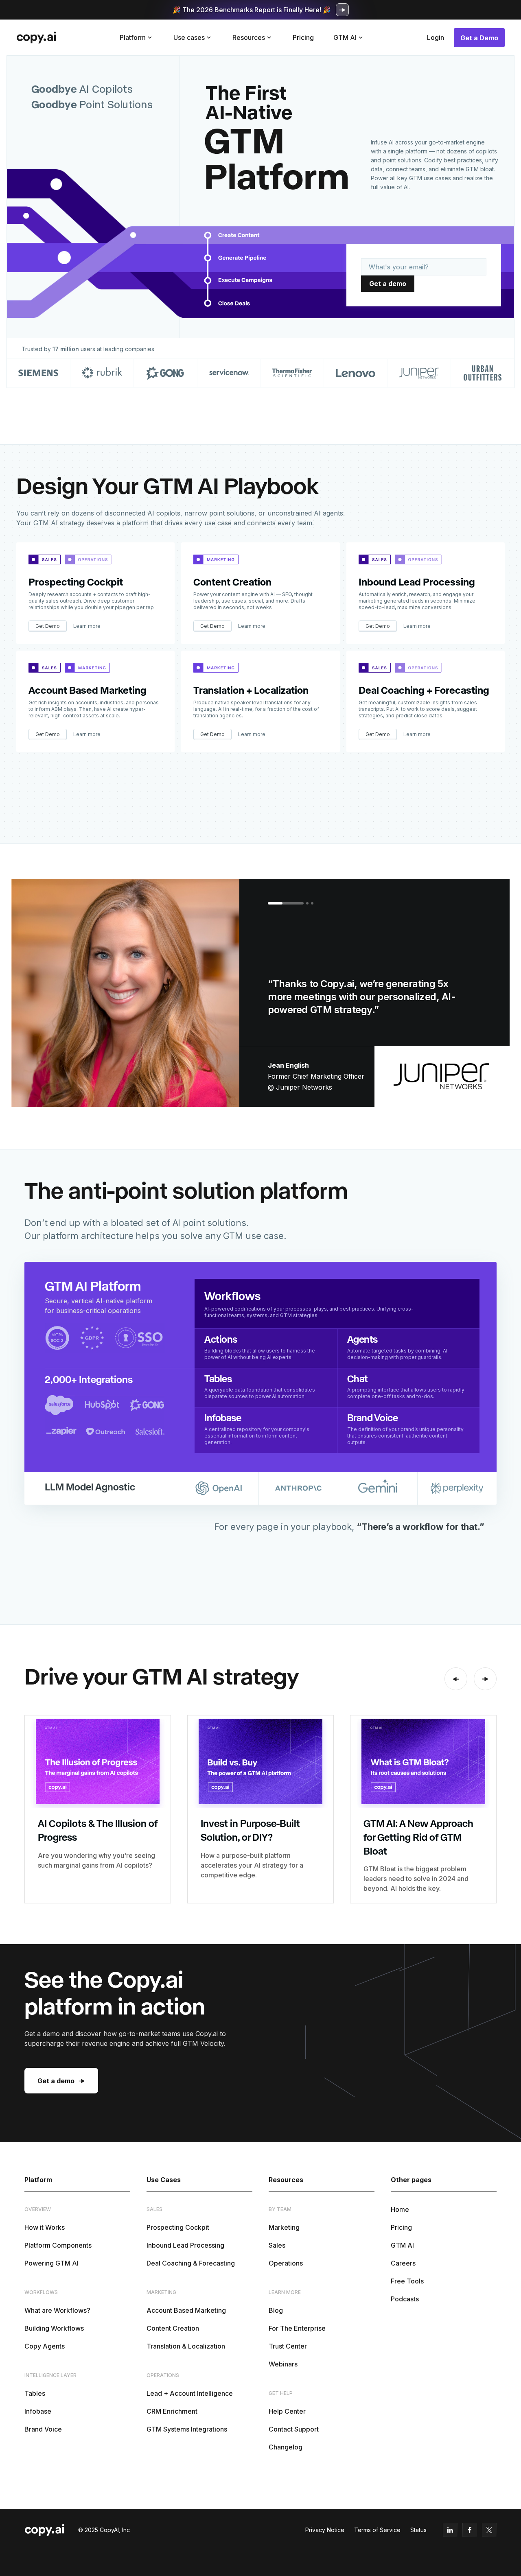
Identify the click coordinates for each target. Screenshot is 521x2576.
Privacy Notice (325, 2530)
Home (400, 2209)
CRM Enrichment (172, 2411)
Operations (286, 2263)
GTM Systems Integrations (187, 2429)
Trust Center (288, 2346)
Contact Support (294, 2429)
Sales (277, 2245)
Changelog (286, 2447)
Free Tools (407, 2281)
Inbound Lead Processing (185, 2245)
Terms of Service (377, 2530)
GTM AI (402, 2245)
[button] (137, 37)
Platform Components (58, 2245)
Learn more (87, 626)
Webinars (283, 2364)
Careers (403, 2263)
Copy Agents (45, 2346)
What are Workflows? (57, 2310)
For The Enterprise (297, 2328)
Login (436, 37)
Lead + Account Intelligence (190, 2393)
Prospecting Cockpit (178, 2227)
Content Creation (173, 2328)
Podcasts (405, 2299)
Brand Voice (43, 2429)
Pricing (303, 37)
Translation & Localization (186, 2346)
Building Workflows (54, 2328)
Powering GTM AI (51, 2263)
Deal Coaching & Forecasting (191, 2263)
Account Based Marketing (186, 2310)
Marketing (284, 2227)
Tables (35, 2393)
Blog (276, 2310)
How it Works (45, 2227)
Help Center (287, 2411)
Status (418, 2530)
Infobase (38, 2411)
